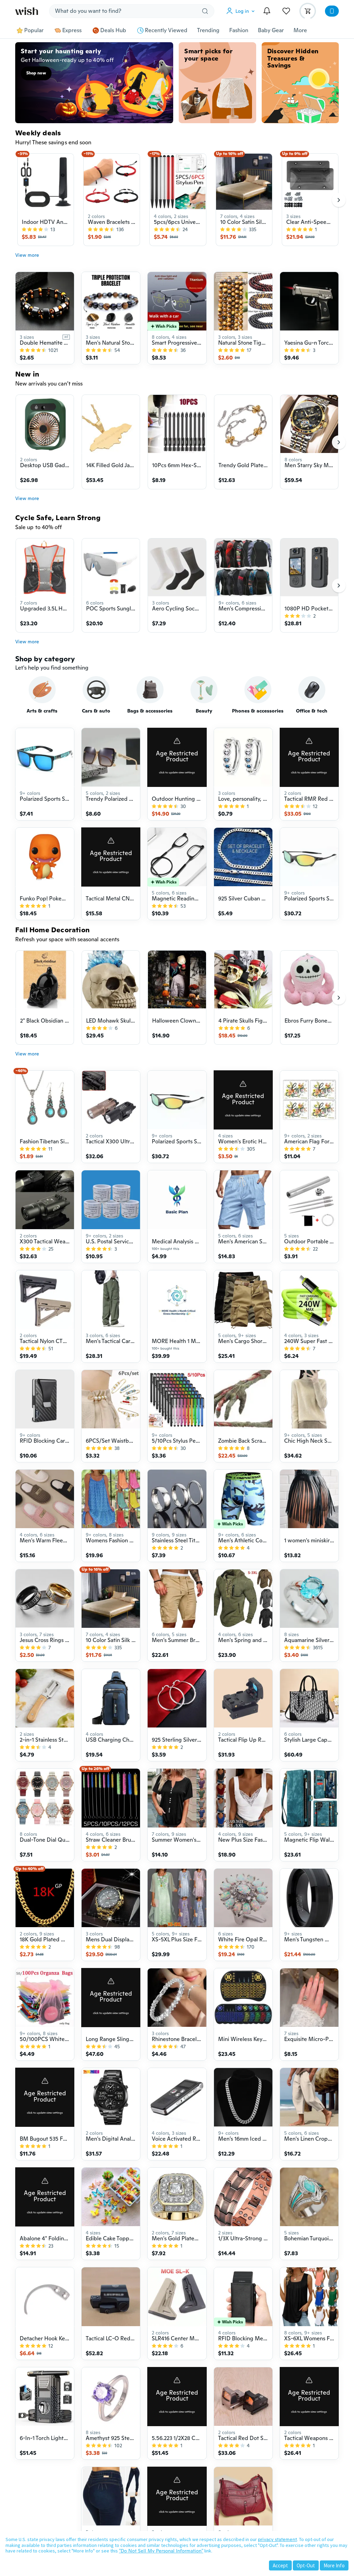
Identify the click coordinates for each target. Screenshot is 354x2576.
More (300, 30)
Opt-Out (306, 2565)
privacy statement (277, 2539)
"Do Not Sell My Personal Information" (161, 2551)
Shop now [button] (36, 73)
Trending (208, 30)
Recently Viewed (166, 30)
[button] (242, 11)
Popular (34, 30)
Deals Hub (113, 30)
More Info (334, 2565)
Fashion (239, 30)
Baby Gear (271, 30)
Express (72, 30)
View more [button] (27, 255)
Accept (280, 2565)
